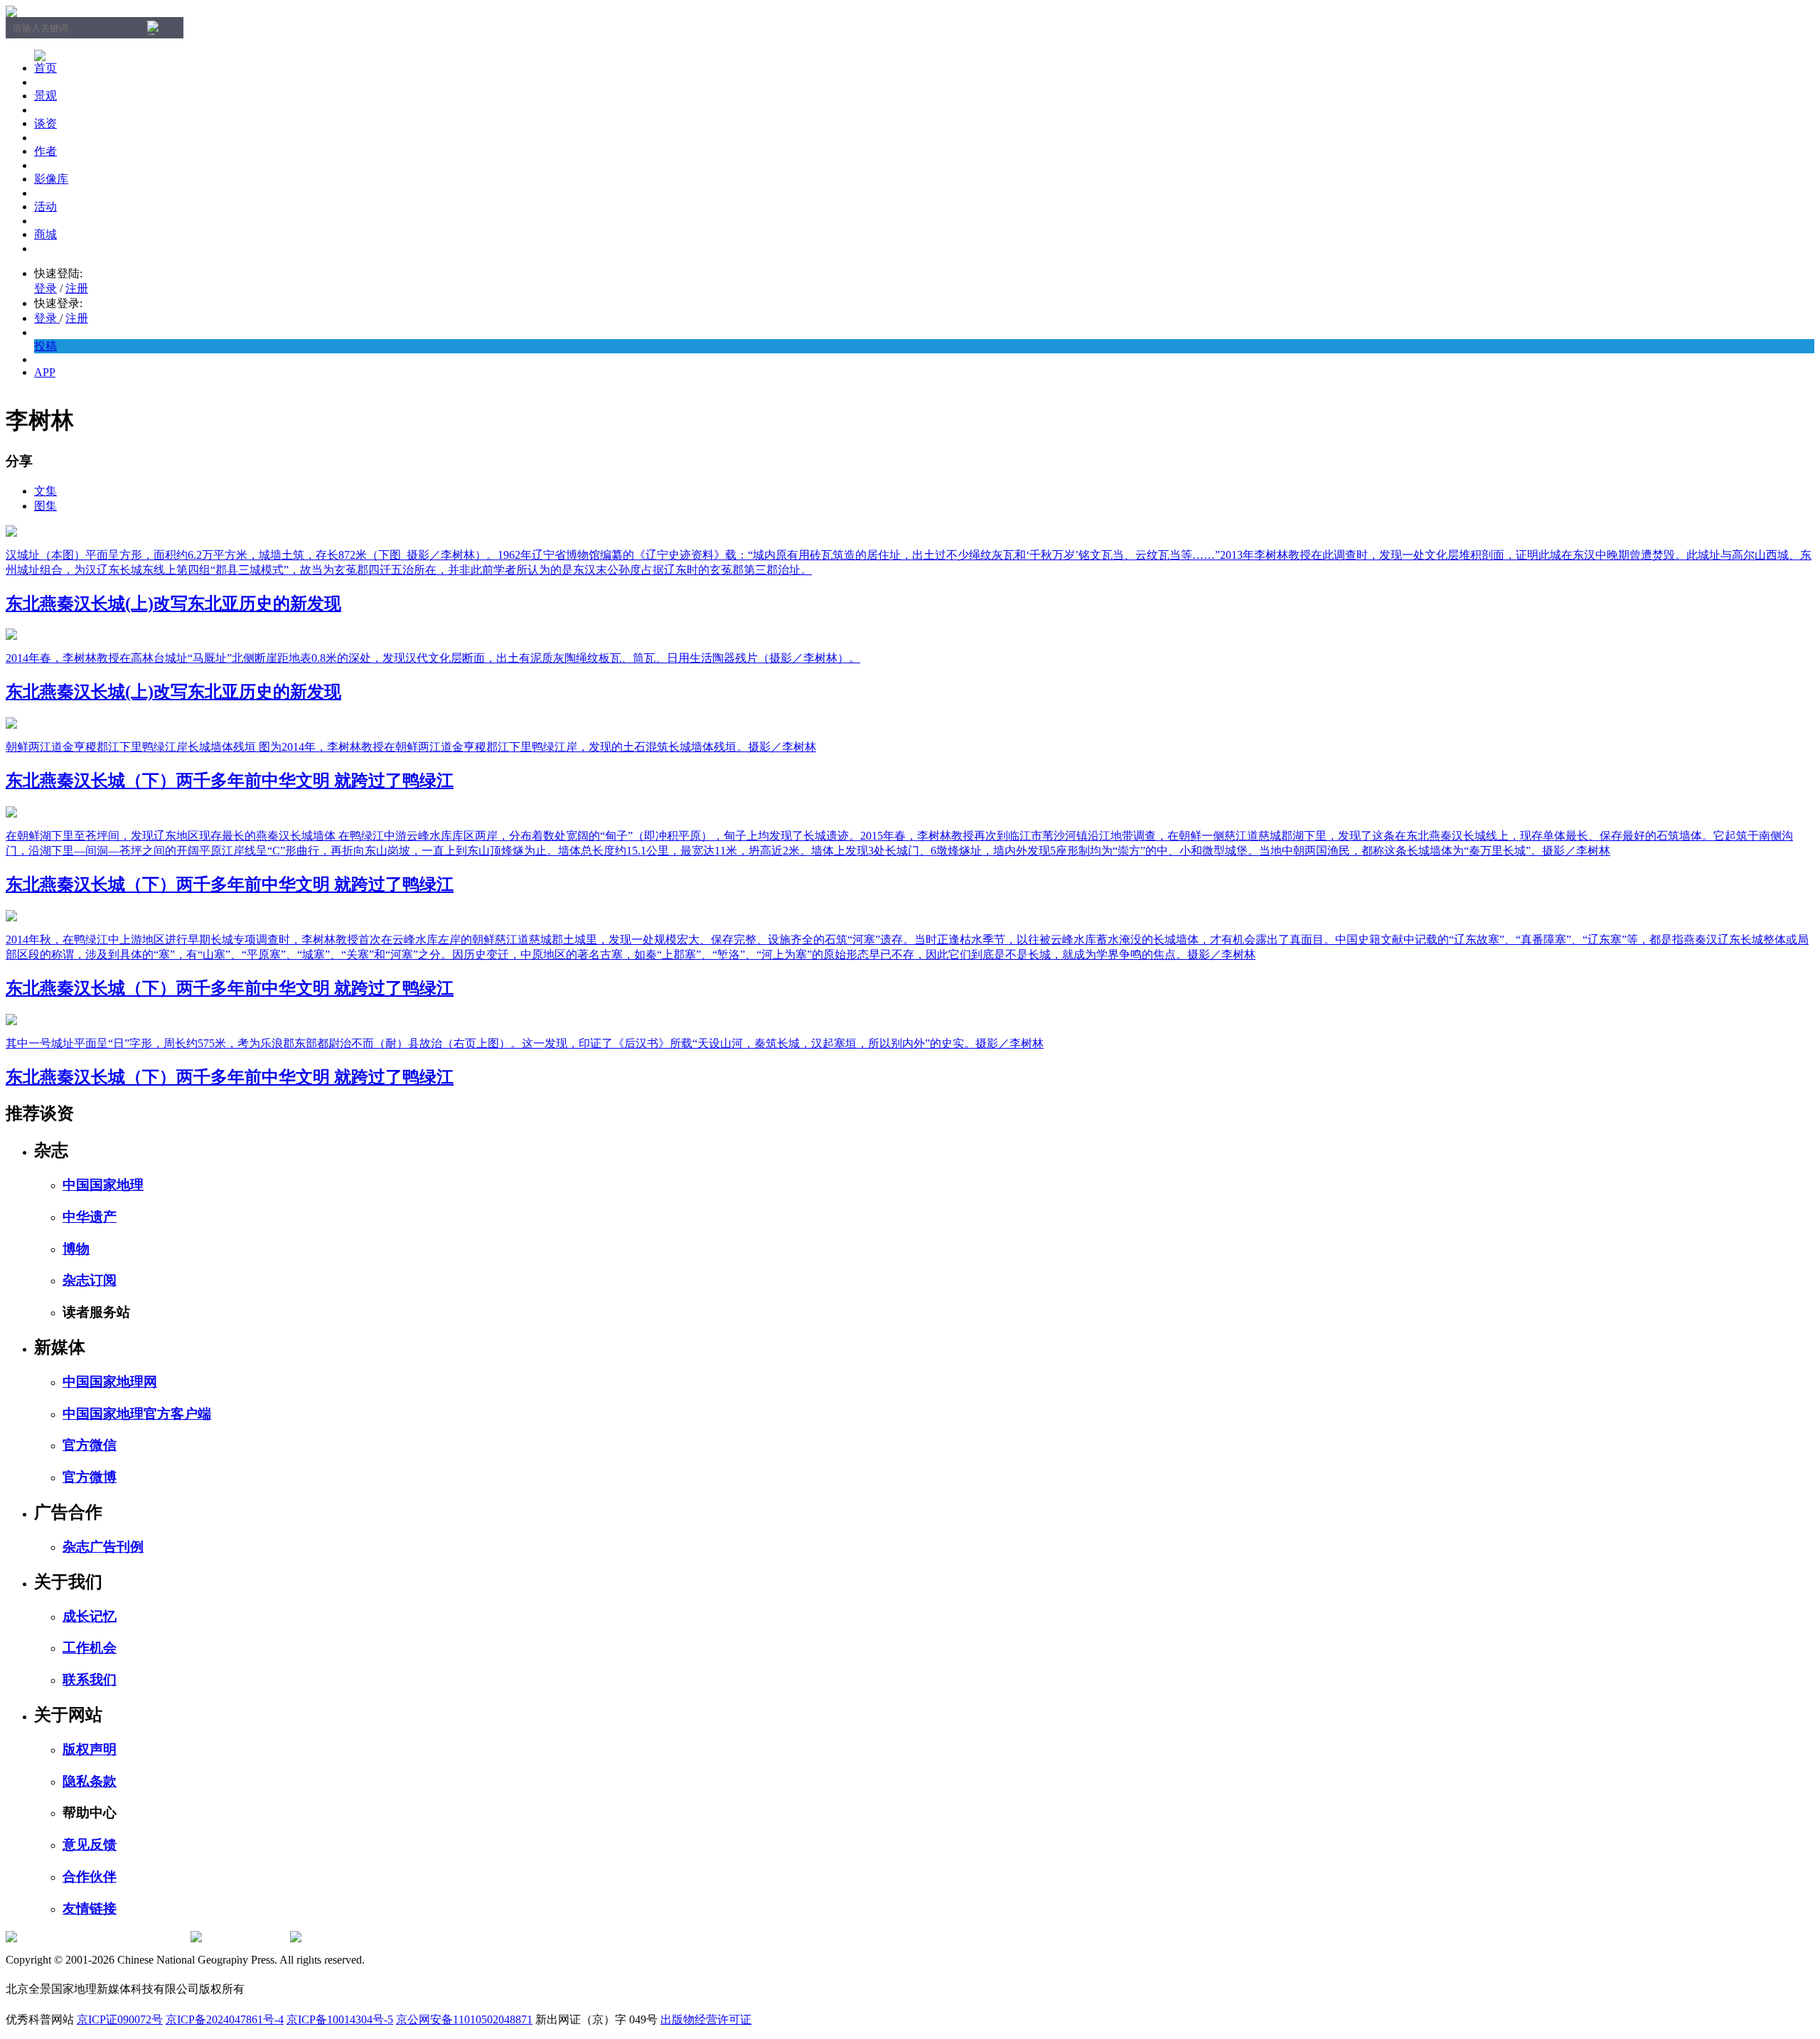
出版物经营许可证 (706, 2019)
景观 (45, 96)
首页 (45, 68)
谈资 (45, 123)
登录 (45, 288)
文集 (45, 491)
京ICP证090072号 (120, 2019)
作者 (45, 151)
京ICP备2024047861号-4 (225, 2019)
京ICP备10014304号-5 (340, 2019)
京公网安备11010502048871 (464, 2019)
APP (45, 372)
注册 (77, 288)
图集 (45, 506)
